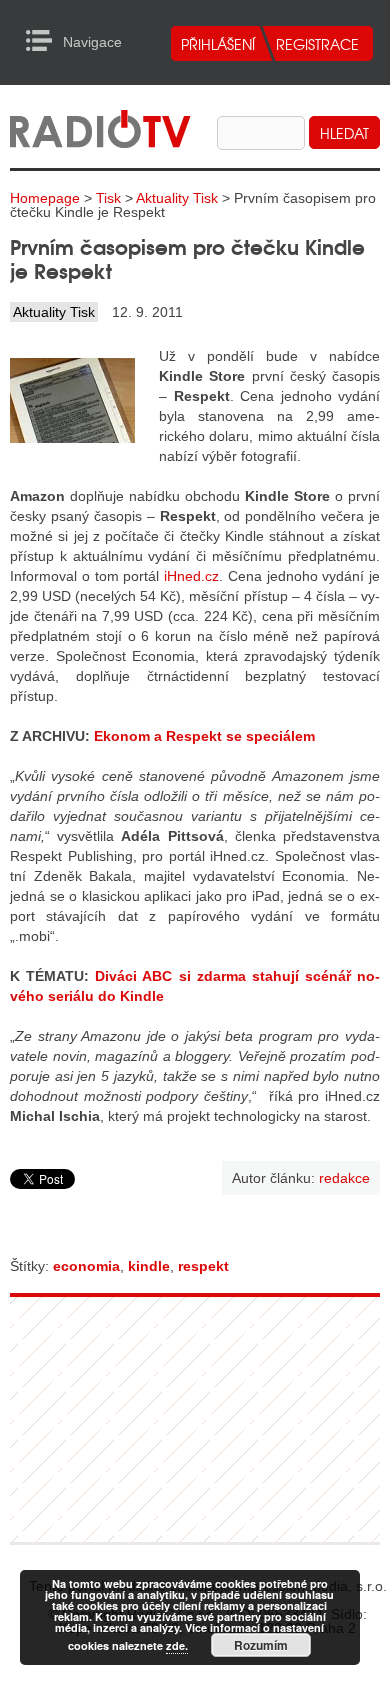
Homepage (45, 198)
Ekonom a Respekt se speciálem (204, 736)
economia (86, 1266)
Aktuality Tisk (177, 198)
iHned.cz (191, 576)
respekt (203, 1266)
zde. (177, 1645)
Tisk (108, 198)
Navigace (44, 41)
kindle (149, 1266)
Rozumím (261, 1645)
